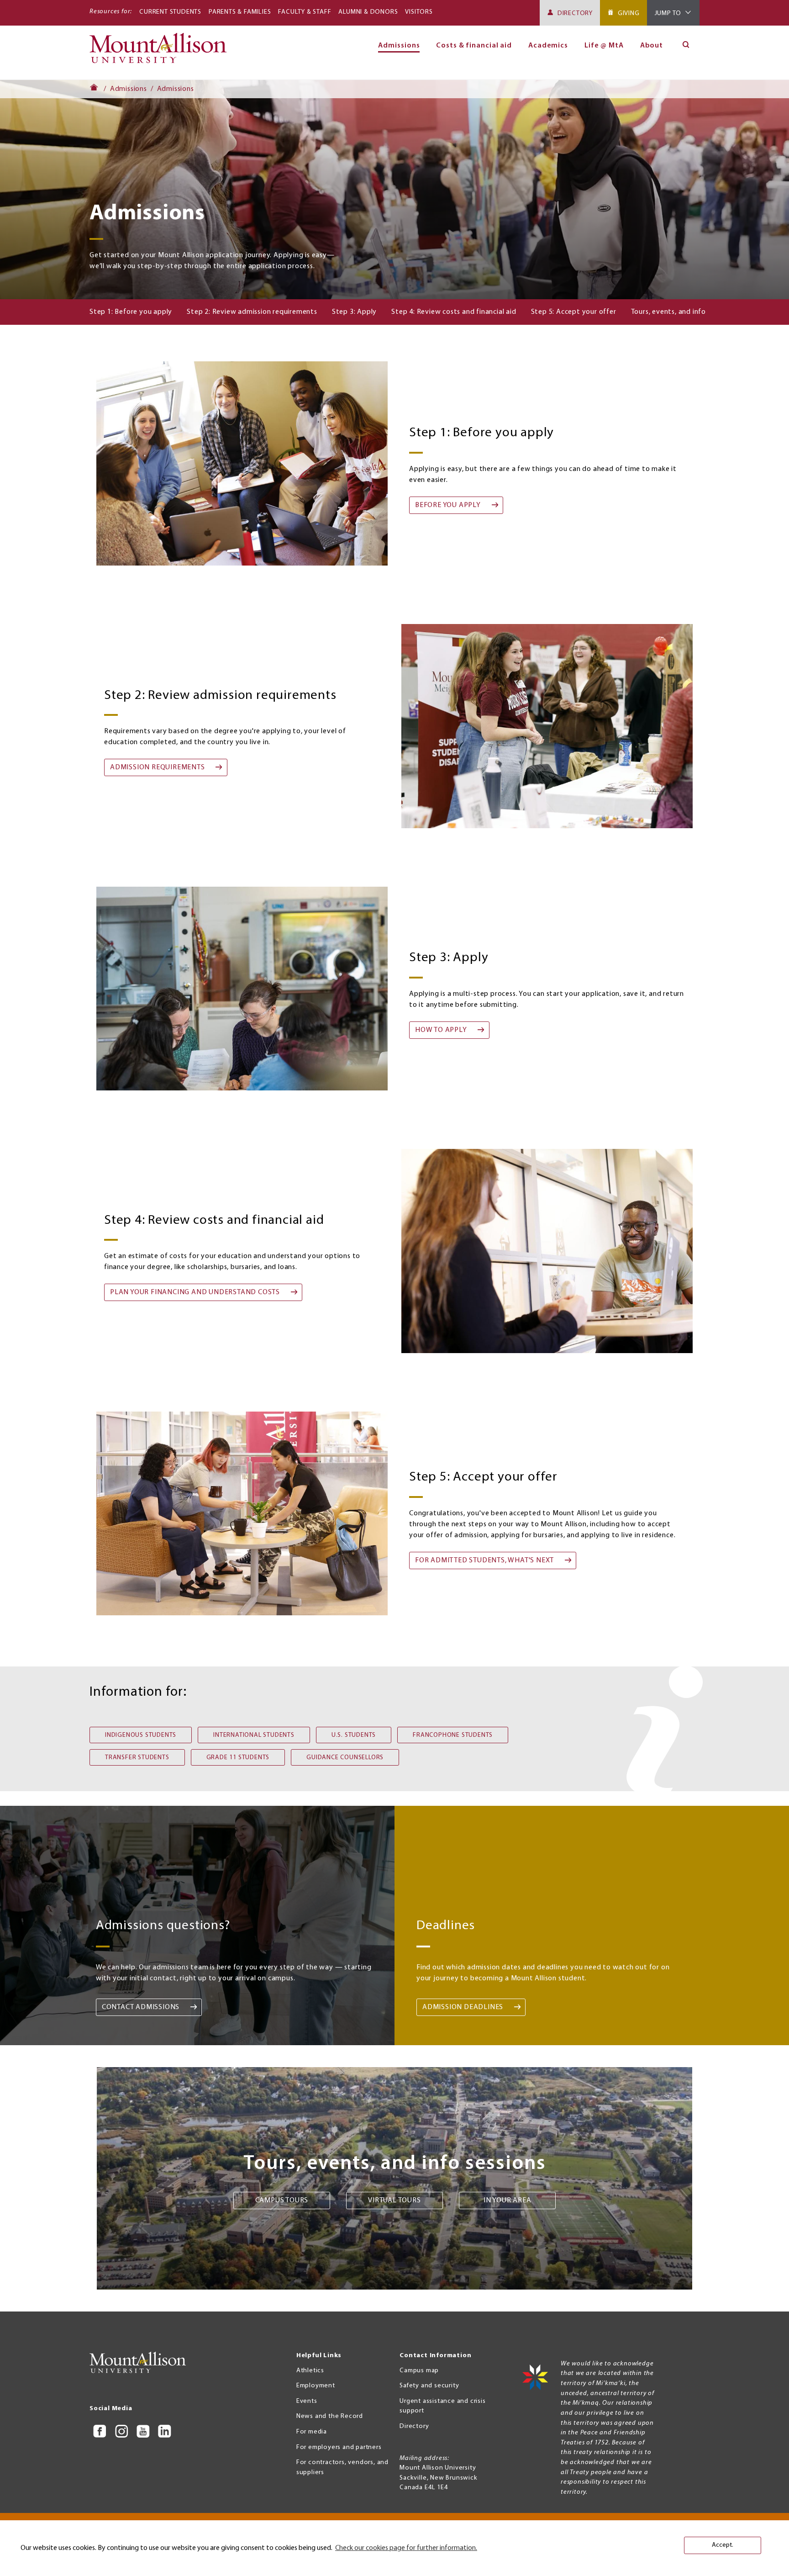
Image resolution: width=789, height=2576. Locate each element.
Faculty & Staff (305, 12)
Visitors (419, 12)
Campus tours (282, 2200)
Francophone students (453, 1735)
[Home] (162, 52)
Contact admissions (141, 2007)
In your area (508, 2200)
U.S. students (354, 1735)
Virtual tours (394, 2200)
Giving (629, 13)
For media (312, 2432)
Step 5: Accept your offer (574, 312)
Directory (575, 13)
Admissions (129, 89)
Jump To (668, 13)
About (652, 46)
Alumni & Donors (368, 12)
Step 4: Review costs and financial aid (454, 312)
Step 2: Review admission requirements (252, 312)
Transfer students (137, 1758)
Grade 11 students (238, 1758)
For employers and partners (339, 2447)
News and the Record (330, 2416)
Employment (316, 2386)
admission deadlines (463, 2007)
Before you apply (448, 505)
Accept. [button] (723, 2545)
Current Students (170, 12)
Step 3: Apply (354, 312)
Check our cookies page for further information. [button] (406, 2548)
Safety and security (429, 2386)
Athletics (310, 2371)
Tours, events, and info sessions (683, 312)
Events (307, 2401)
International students (254, 1735)
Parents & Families (240, 12)
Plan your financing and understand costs (195, 1292)
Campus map (419, 2371)
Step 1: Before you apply (131, 312)
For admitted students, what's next (484, 1560)
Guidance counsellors (345, 1758)
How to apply (441, 1030)
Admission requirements (158, 767)
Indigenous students (141, 1735)
